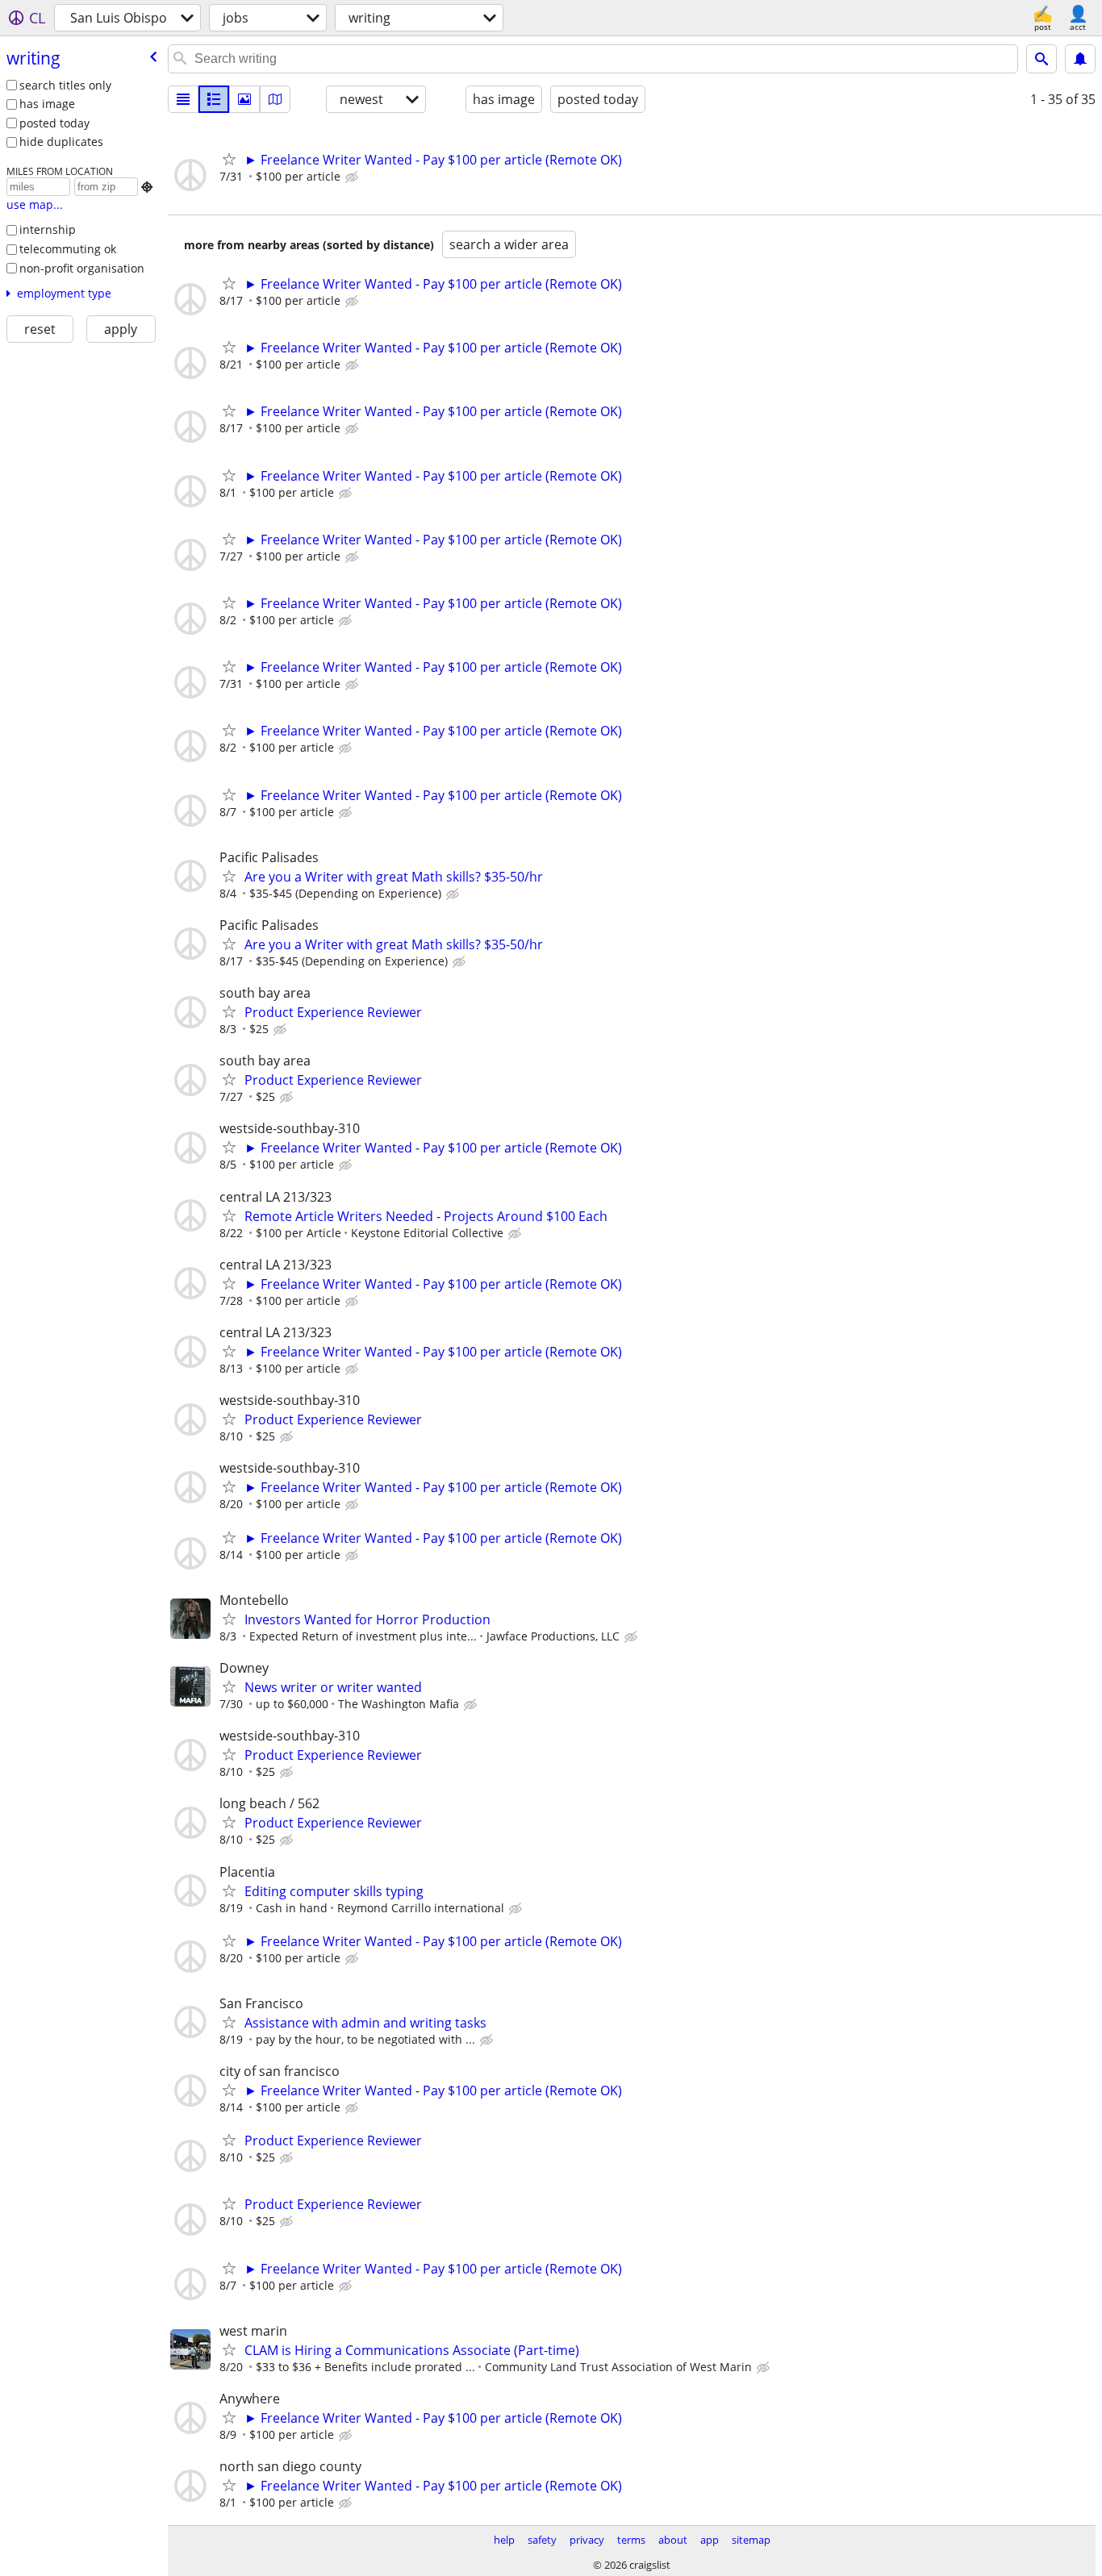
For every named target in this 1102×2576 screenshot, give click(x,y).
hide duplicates (61, 142)
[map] (275, 99)
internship (48, 229)
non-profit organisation (82, 268)
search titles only (65, 85)
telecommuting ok (68, 249)
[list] (183, 99)
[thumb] (214, 99)
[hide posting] (353, 177)
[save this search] (1080, 59)
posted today (54, 123)
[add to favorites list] (229, 159)
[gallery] (244, 99)
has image (47, 104)
